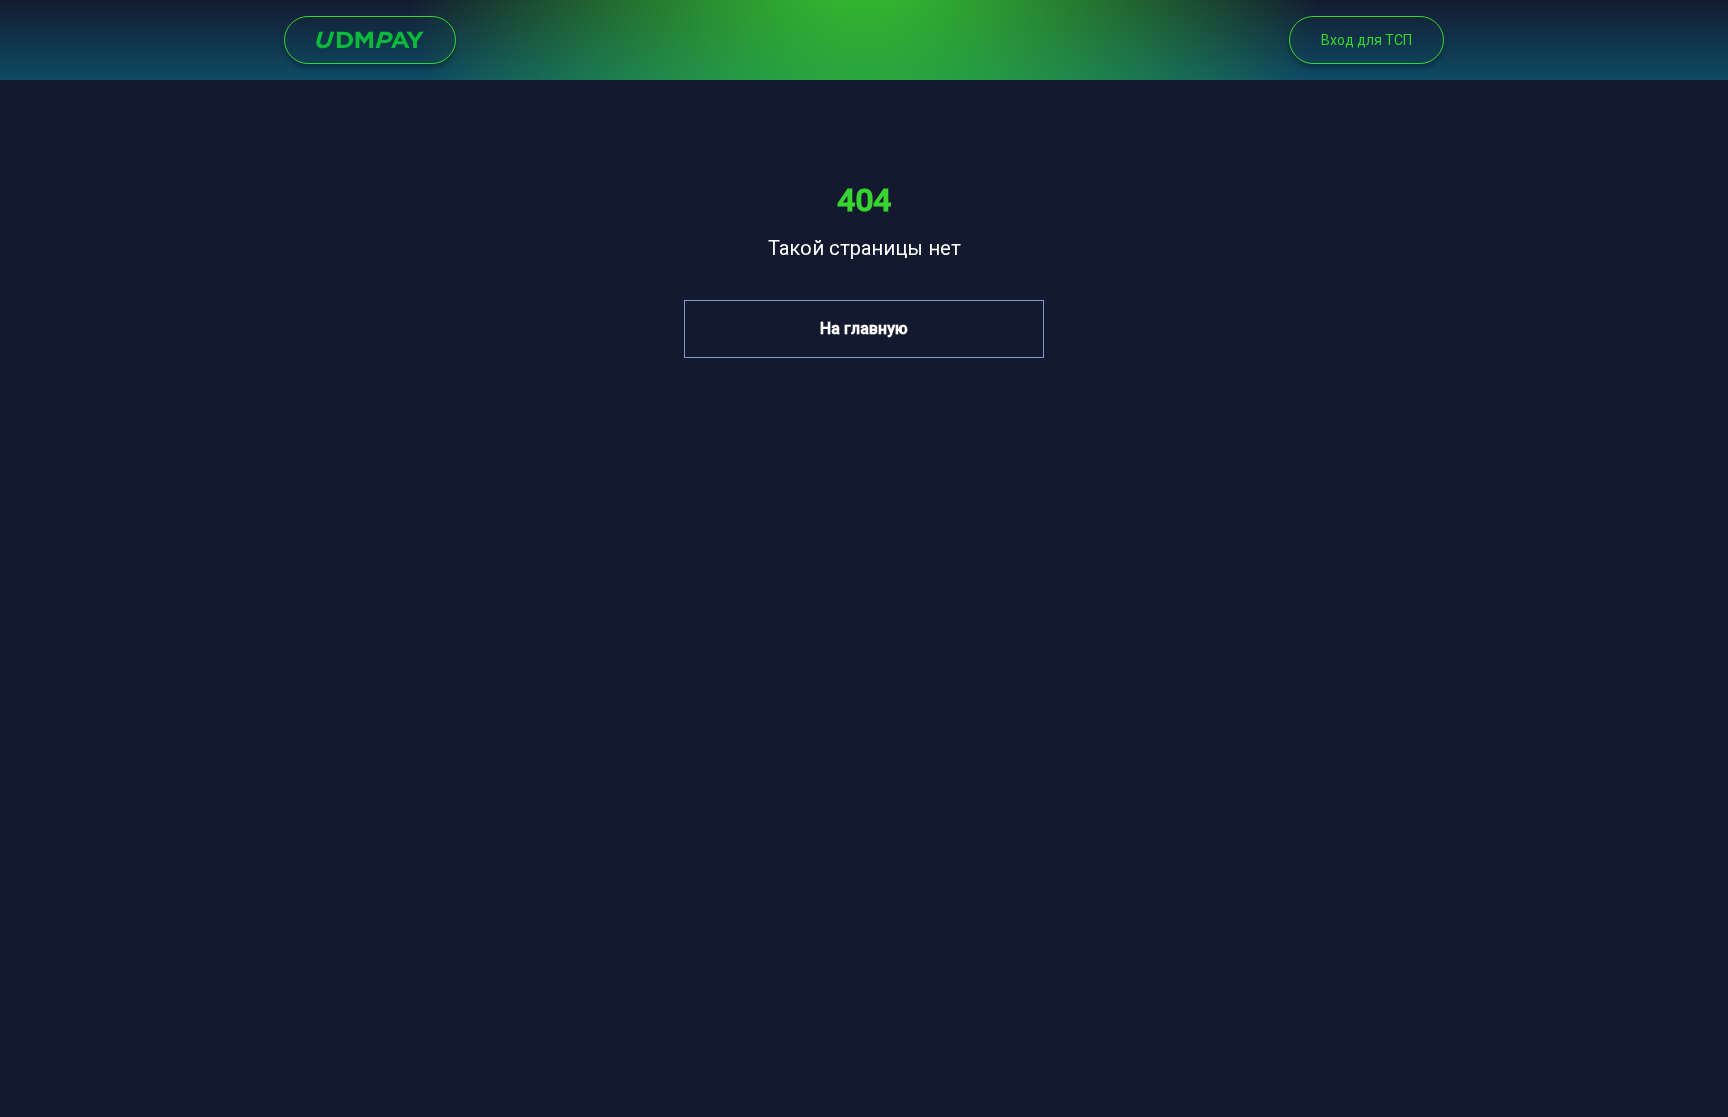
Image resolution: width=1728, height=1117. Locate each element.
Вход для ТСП (1366, 40)
